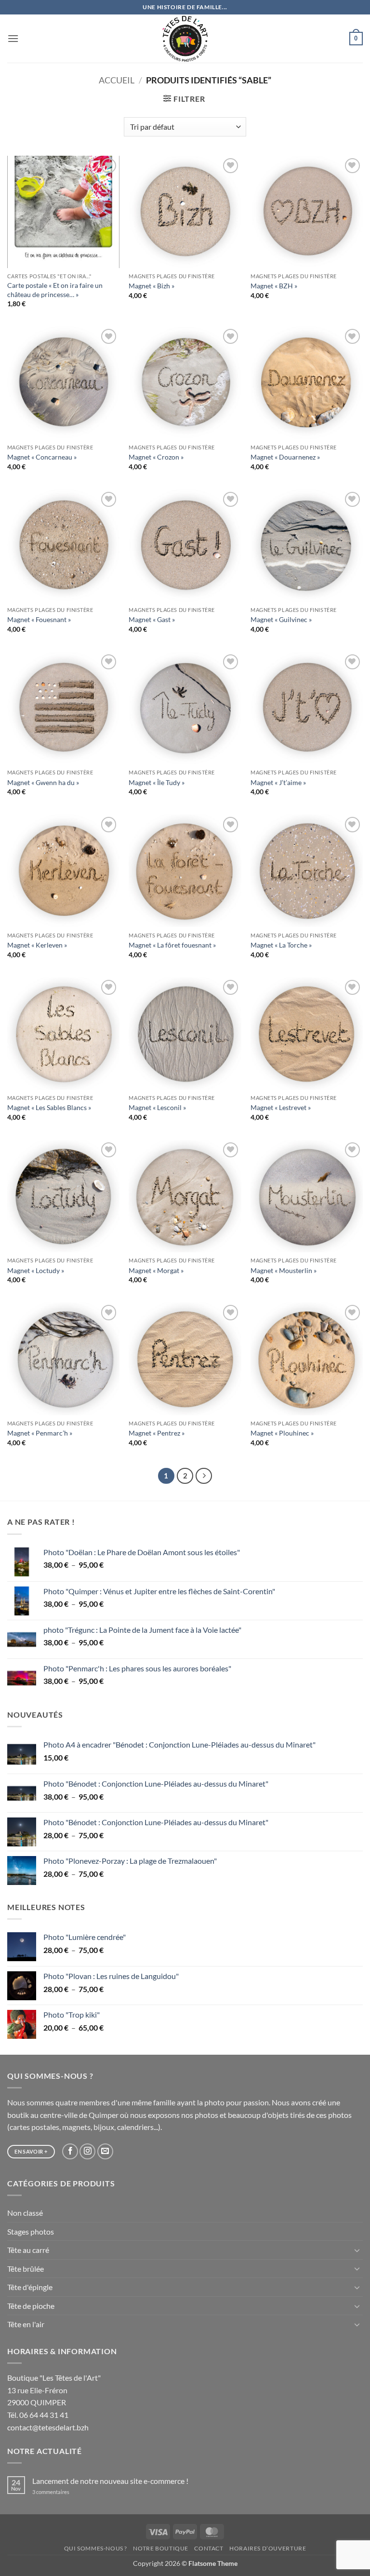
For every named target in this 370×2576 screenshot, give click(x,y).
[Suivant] (204, 1476)
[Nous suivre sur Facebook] (70, 2151)
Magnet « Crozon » (156, 457)
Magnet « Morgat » (156, 1270)
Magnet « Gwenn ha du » (43, 782)
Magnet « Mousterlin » (284, 1270)
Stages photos (31, 2231)
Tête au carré (28, 2250)
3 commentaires (64, 2492)
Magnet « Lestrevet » (281, 1107)
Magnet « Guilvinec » (281, 619)
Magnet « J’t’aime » (278, 782)
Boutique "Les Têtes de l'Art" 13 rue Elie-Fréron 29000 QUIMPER (54, 2390)
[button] (13, 38)
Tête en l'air (26, 2324)
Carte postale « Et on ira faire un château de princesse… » (55, 290)
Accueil (117, 80)
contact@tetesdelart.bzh (48, 2427)
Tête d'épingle (30, 2287)
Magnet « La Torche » (281, 945)
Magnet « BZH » (274, 286)
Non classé (25, 2213)
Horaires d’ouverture (268, 2548)
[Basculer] (357, 2250)
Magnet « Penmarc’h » (40, 1433)
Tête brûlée (26, 2269)
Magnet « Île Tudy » (157, 782)
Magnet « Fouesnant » (39, 619)
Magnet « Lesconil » (157, 1107)
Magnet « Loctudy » (36, 1270)
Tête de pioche (31, 2306)
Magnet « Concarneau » (42, 457)
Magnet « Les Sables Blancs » (49, 1107)
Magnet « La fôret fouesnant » (172, 945)
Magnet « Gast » (152, 619)
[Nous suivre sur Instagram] (87, 2151)
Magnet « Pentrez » (157, 1433)
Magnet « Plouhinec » (282, 1433)
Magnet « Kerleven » (37, 945)
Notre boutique (161, 2548)
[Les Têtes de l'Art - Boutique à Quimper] (185, 39)
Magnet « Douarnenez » (285, 457)
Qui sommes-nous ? (96, 2548)
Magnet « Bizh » (152, 286)
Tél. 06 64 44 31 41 (38, 2415)
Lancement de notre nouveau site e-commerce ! (110, 2481)
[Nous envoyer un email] (105, 2151)
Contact (209, 2548)
